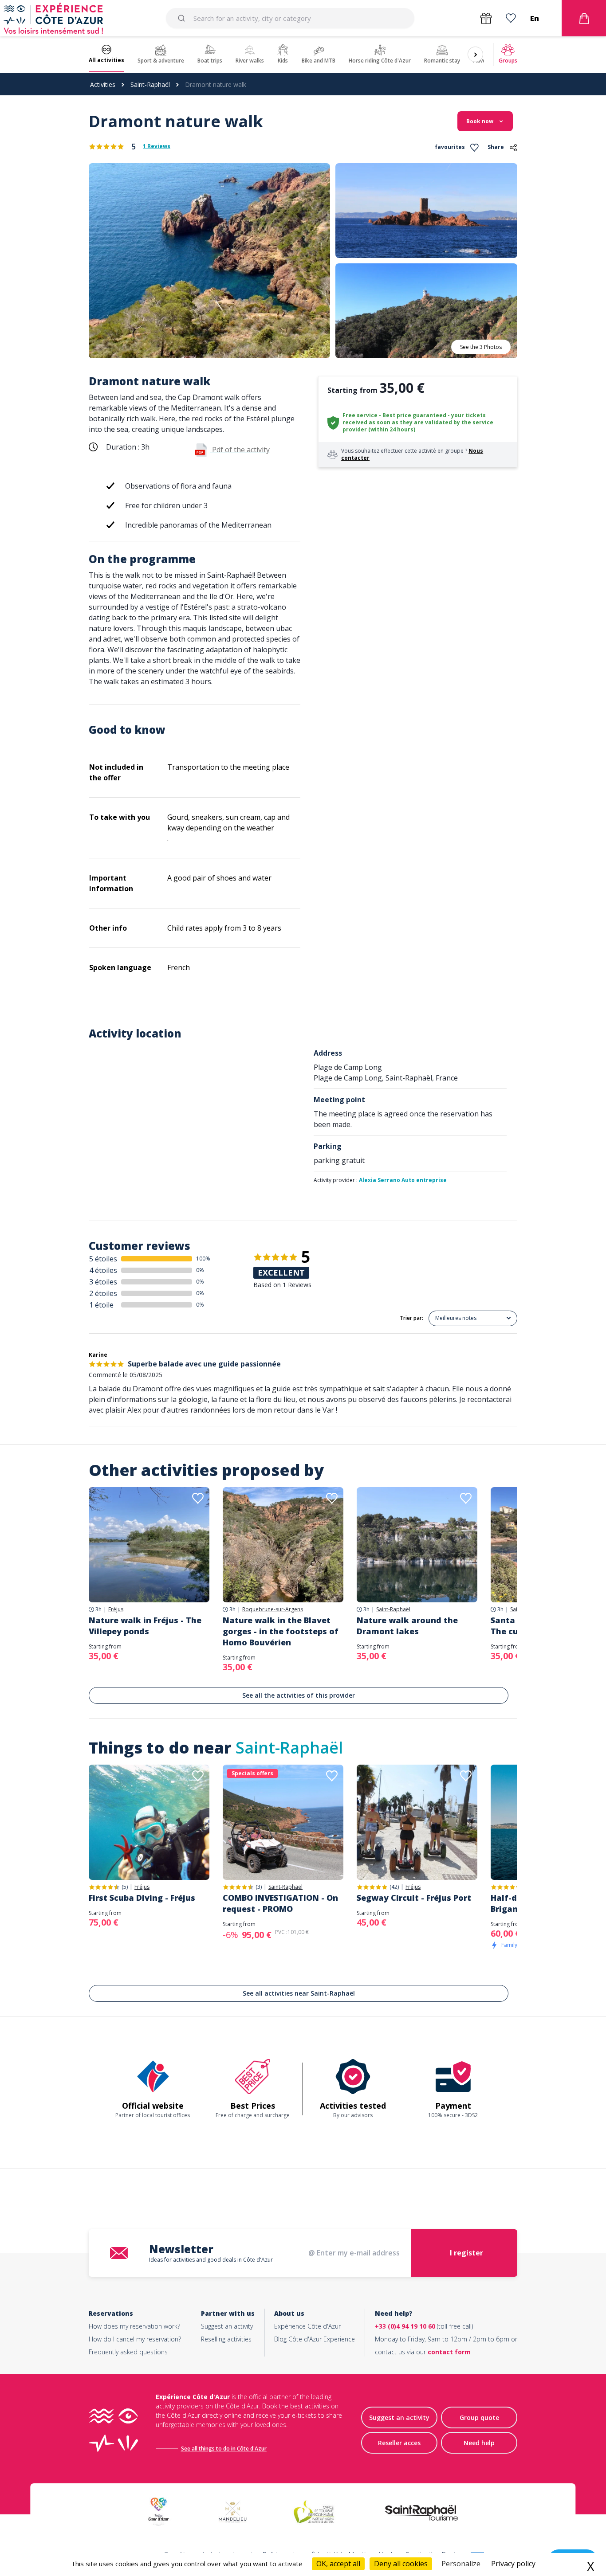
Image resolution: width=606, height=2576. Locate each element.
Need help (479, 2443)
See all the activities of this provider (299, 1695)
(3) (259, 1887)
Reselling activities (226, 2339)
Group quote (479, 2417)
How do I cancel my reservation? (135, 2339)
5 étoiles (103, 1259)
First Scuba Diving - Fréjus (142, 1898)
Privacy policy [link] (513, 2564)
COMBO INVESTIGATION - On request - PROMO (280, 1903)
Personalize (461, 2564)
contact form (449, 2352)
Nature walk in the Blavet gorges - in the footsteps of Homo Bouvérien (281, 1631)
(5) (125, 1887)
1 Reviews (157, 146)
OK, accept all (338, 2564)
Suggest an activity (227, 2326)
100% (203, 1259)
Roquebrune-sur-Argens (273, 1609)
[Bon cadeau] (486, 18)
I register (466, 2253)
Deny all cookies (401, 2564)
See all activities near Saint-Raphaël (299, 1993)
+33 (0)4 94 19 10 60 (405, 2326)
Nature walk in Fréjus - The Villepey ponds (145, 1626)
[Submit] (183, 18)
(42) (394, 1887)
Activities (103, 84)
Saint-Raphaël (150, 84)
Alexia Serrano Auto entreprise (403, 1180)
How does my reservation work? (134, 2326)
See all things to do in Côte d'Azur (224, 2449)
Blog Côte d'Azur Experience (315, 2339)
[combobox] (290, 18)
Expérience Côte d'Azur (307, 2326)
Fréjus (116, 1609)
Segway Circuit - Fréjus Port (414, 1898)
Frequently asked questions (128, 2352)
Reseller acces (399, 2443)
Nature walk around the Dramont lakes (407, 1626)
